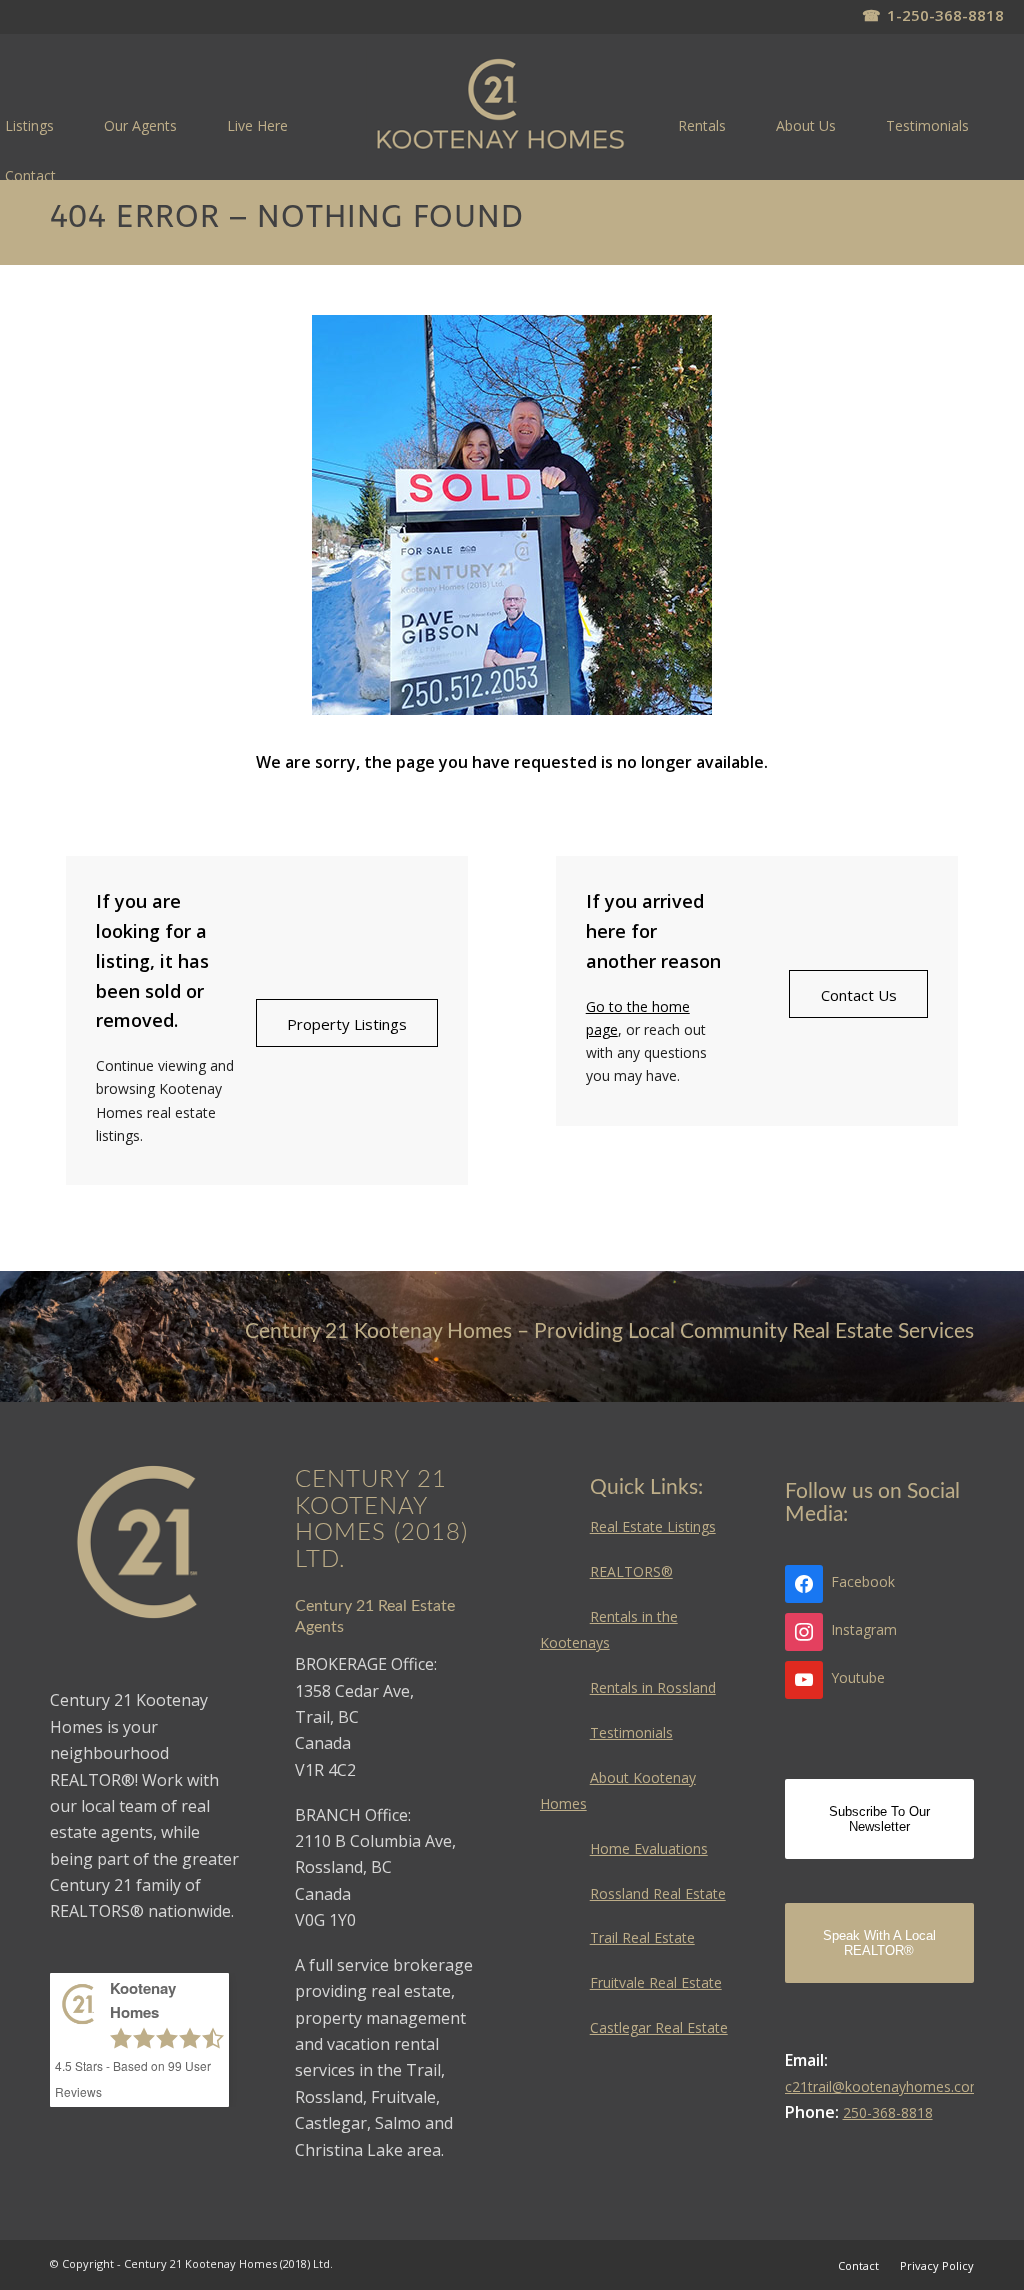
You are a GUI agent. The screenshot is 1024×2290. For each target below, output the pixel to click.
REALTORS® (631, 1571)
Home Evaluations (649, 1848)
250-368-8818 (888, 2112)
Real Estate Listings (653, 1526)
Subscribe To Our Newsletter (879, 1819)
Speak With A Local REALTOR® (879, 1943)
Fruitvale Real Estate (656, 1982)
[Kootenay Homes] (500, 105)
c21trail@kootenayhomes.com (884, 2086)
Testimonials (631, 1732)
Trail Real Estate (642, 1937)
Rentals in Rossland (653, 1687)
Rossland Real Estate (658, 1893)
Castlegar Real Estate (659, 2027)
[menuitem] (140, 125)
